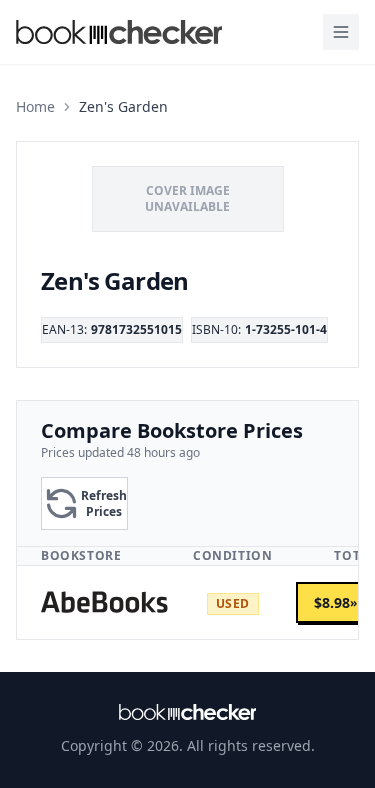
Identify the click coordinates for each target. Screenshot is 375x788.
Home (35, 106)
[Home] (188, 712)
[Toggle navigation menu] (341, 32)
